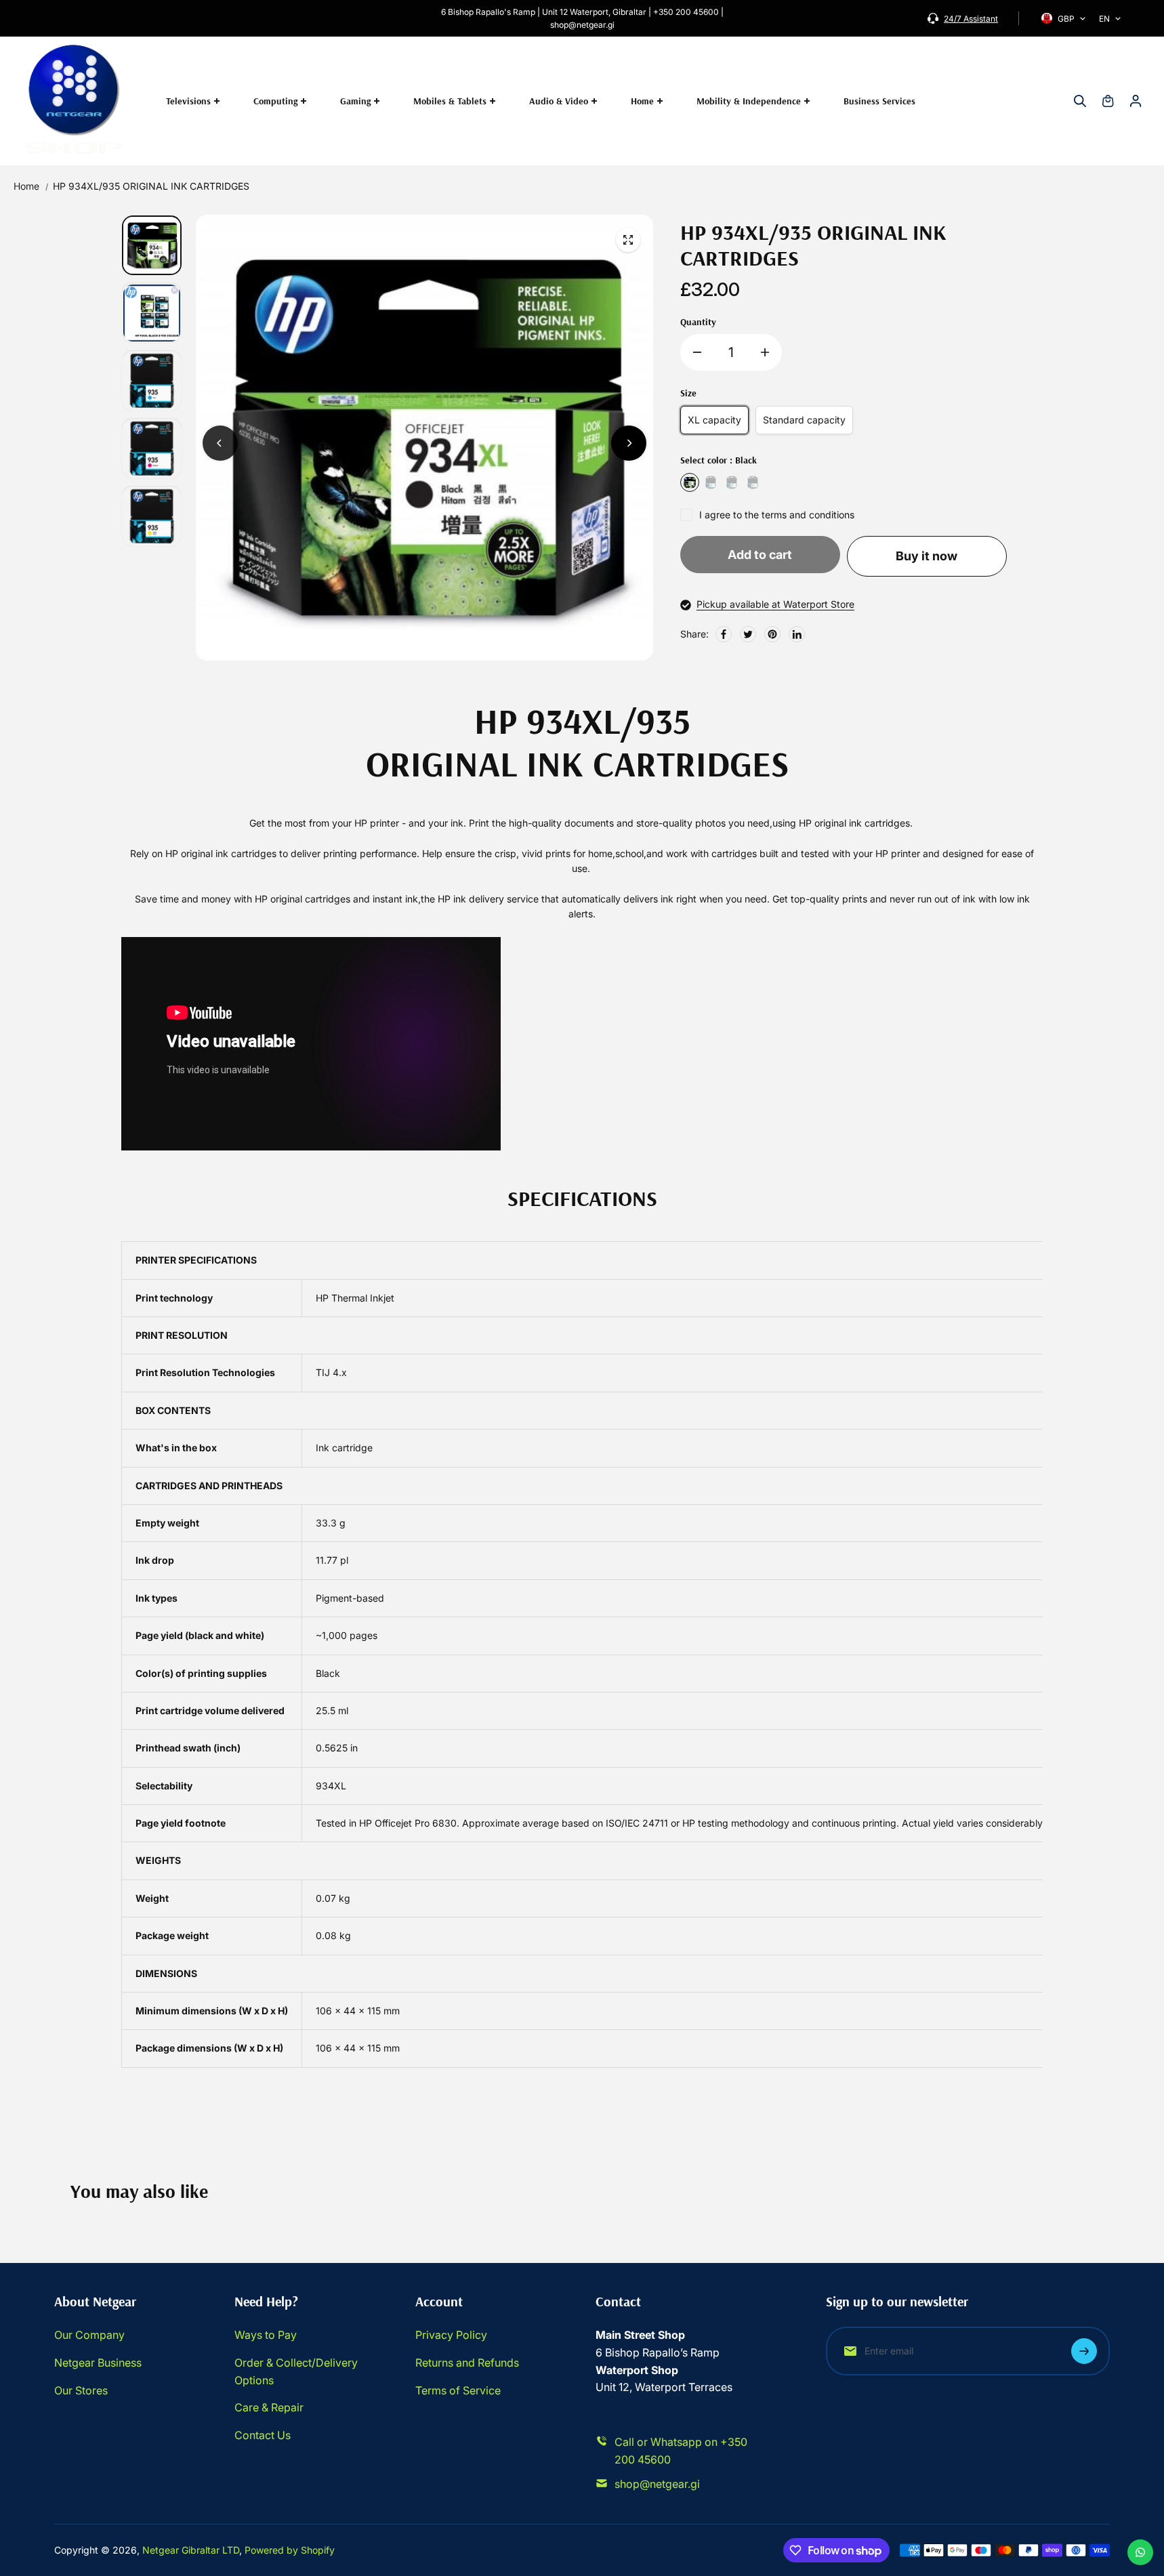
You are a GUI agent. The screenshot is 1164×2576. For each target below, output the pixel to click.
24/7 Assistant (971, 19)
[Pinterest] (772, 634)
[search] (1080, 101)
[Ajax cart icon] (1108, 101)
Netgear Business (98, 2363)
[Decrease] (697, 352)
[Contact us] (1140, 2552)
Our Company (89, 2335)
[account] (1136, 101)
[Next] (629, 443)
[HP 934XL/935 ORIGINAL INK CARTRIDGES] (628, 240)
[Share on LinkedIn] (797, 634)
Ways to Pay (266, 2335)
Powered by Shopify (290, 2550)
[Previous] (220, 443)
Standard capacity (804, 420)
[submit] (1084, 2351)
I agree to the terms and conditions (777, 515)
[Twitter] (748, 634)
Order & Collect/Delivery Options (296, 2371)
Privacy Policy (451, 2335)
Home (26, 186)
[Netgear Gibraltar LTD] (75, 101)
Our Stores (81, 2390)
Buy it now (927, 556)
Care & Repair (269, 2407)
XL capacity (714, 420)
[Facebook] (724, 634)
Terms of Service (458, 2390)
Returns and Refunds (467, 2363)
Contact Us (263, 2435)
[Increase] (765, 352)
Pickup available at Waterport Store (775, 604)
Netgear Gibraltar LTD (191, 2550)
